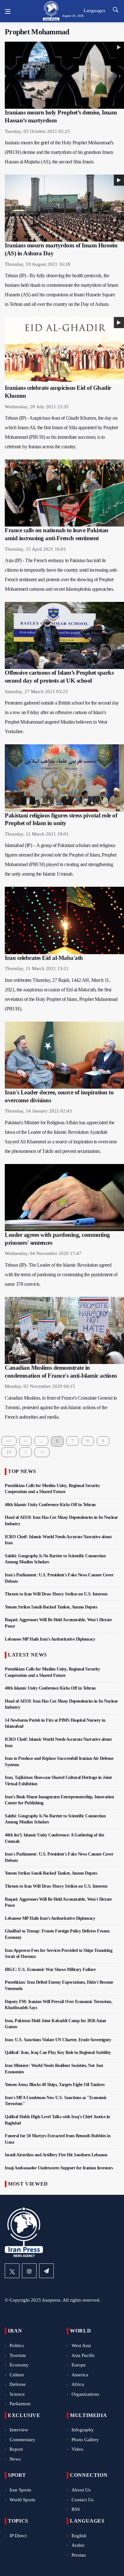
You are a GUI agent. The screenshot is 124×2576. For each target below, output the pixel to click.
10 (9, 1452)
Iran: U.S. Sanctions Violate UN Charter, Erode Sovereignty (58, 2040)
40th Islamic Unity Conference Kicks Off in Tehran (50, 1505)
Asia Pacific (83, 2355)
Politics (17, 2345)
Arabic (78, 2545)
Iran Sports (20, 2490)
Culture (17, 2375)
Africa (78, 2384)
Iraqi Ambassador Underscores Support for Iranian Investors (59, 2168)
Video (77, 2449)
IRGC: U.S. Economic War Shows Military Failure (50, 1970)
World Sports (22, 2500)
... (41, 1441)
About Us (81, 2490)
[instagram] (29, 2271)
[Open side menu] (8, 11)
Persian (79, 2555)
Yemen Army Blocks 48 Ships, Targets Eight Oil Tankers (55, 2085)
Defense (18, 2384)
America (80, 2375)
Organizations (85, 2394)
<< (9, 1441)
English (79, 2536)
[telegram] (46, 2271)
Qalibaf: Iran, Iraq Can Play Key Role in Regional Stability (58, 2053)
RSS (76, 2509)
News (15, 2459)
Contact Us (83, 2500)
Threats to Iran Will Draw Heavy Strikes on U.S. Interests (56, 1594)
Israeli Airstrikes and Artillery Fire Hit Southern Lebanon (56, 2155)
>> (42, 1452)
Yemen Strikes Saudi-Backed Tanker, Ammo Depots (51, 1607)
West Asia (81, 2345)
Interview (19, 2430)
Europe (79, 2365)
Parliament (20, 2404)
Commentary (22, 2440)
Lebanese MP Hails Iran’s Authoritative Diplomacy (50, 1639)
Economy (19, 2365)
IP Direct (18, 2536)
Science (17, 2394)
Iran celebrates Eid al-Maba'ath (44, 958)
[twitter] (12, 2271)
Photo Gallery (85, 2440)
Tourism (18, 2355)
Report (16, 2449)
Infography (83, 2430)
